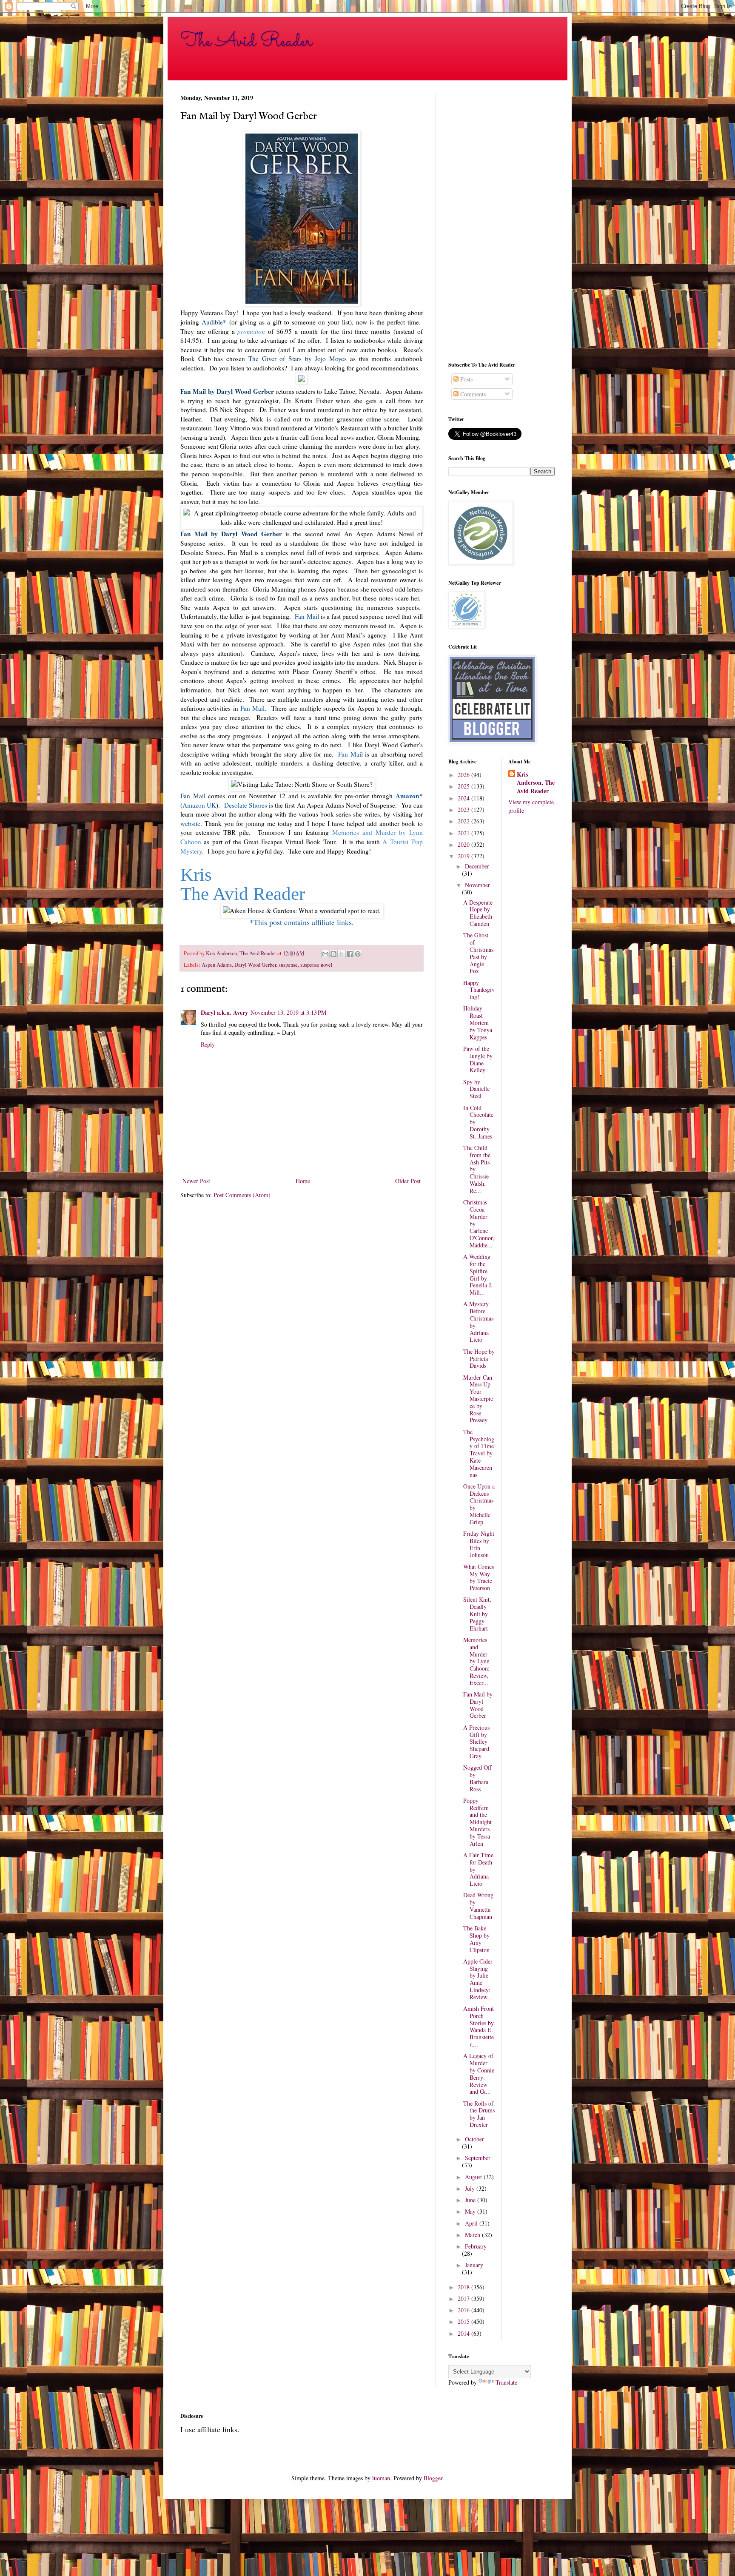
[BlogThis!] (333, 954)
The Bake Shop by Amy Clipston (476, 1939)
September (478, 2158)
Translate (506, 2382)
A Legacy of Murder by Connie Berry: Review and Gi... (479, 2074)
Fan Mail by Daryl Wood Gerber (478, 1705)
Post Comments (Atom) (242, 1195)
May (471, 2211)
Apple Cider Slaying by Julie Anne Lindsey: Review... (478, 1979)
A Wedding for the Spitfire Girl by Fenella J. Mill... (478, 1274)
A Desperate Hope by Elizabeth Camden (478, 913)
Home (303, 1181)
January (474, 2265)
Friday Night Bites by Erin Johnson (479, 1544)
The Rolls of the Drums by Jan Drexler (479, 2114)
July (471, 2188)
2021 (464, 833)
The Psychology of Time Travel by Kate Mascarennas (479, 1453)
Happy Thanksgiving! (479, 990)
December (477, 866)
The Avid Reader (246, 41)
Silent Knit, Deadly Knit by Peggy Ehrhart (477, 1614)
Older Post (408, 1181)
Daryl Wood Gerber (255, 965)
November (477, 885)
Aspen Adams (217, 965)
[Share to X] (342, 954)
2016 (464, 2310)
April (472, 2223)
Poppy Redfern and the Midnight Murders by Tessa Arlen (477, 1822)
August (474, 2177)
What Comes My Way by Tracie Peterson (479, 1577)
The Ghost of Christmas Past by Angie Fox (478, 953)
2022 (464, 821)
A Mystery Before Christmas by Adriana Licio (478, 1322)
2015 (464, 2321)
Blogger (433, 2478)
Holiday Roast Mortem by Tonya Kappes (478, 1022)
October (474, 2139)
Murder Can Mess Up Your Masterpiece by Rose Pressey (478, 1399)
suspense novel (316, 965)
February (476, 2246)
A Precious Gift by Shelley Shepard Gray (476, 1742)
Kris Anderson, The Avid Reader (536, 783)
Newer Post (196, 1181)
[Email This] (325, 954)
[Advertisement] (501, 221)
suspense (288, 965)
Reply (208, 1044)
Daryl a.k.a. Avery (224, 1012)
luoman (381, 2478)
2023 (464, 810)
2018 (464, 2287)
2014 (464, 2333)
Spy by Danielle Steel (476, 1089)
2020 (464, 844)
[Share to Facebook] (350, 954)
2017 (464, 2298)
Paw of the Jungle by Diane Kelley (478, 1059)
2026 (464, 775)
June (471, 2200)
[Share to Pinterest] (358, 954)
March (473, 2235)
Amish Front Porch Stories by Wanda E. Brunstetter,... (479, 2026)
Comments (472, 394)
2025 (464, 786)
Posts (466, 379)
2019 (464, 856)
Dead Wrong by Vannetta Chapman (478, 1906)
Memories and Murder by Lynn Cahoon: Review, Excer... (476, 1661)
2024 (464, 798)
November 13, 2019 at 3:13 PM (288, 1012)
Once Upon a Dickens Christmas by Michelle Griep (479, 1504)
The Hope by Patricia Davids (479, 1359)
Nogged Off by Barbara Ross (477, 1778)
